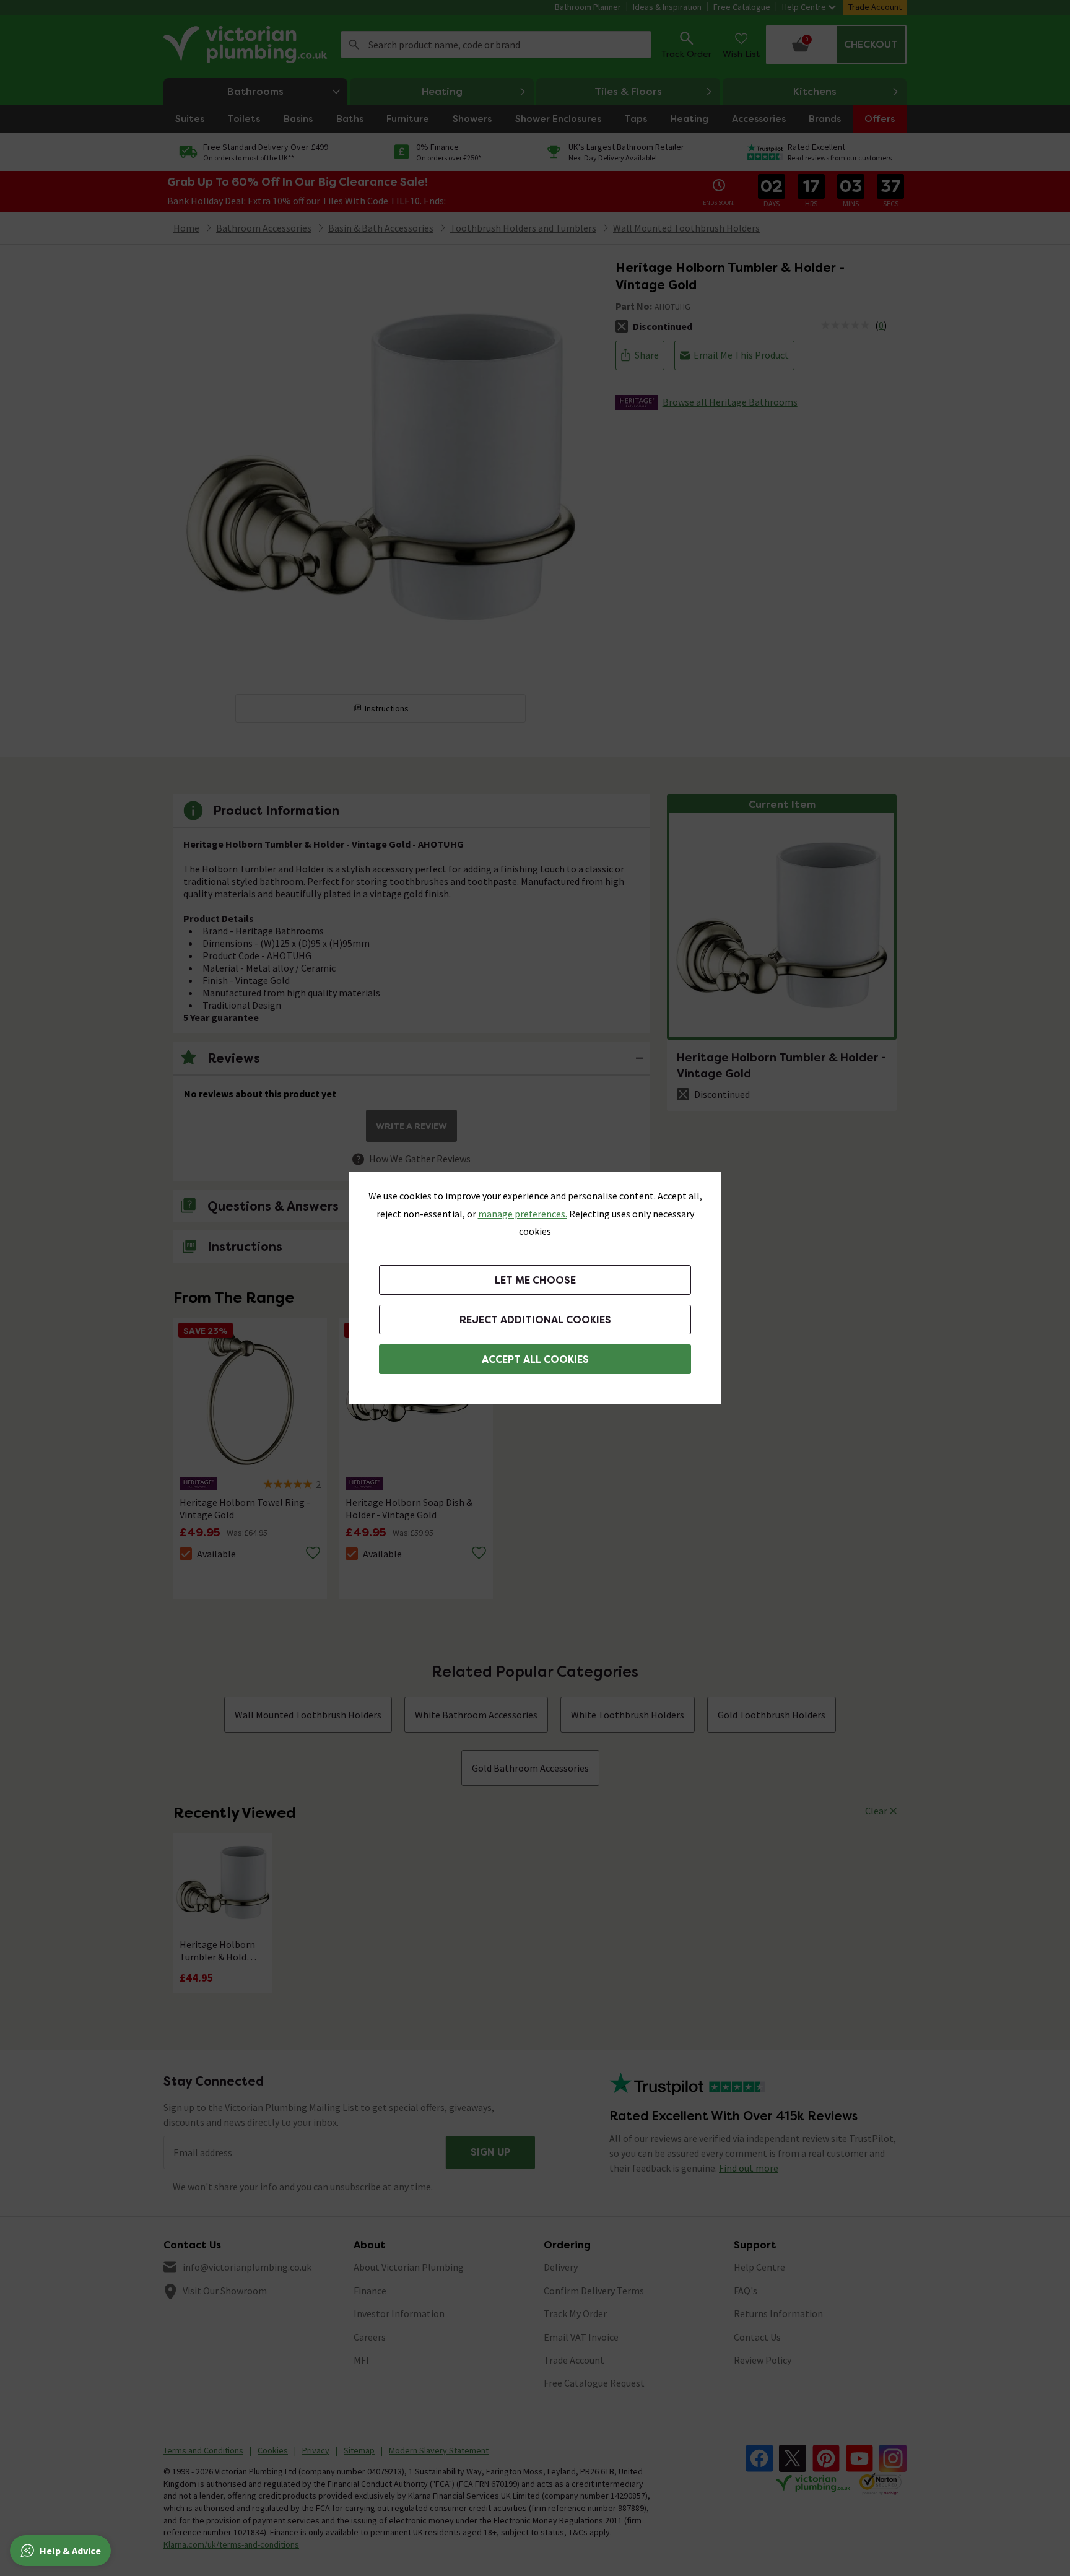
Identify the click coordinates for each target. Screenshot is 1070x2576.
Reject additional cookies (535, 1320)
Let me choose (535, 1280)
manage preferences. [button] (523, 1214)
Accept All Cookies (535, 1360)
